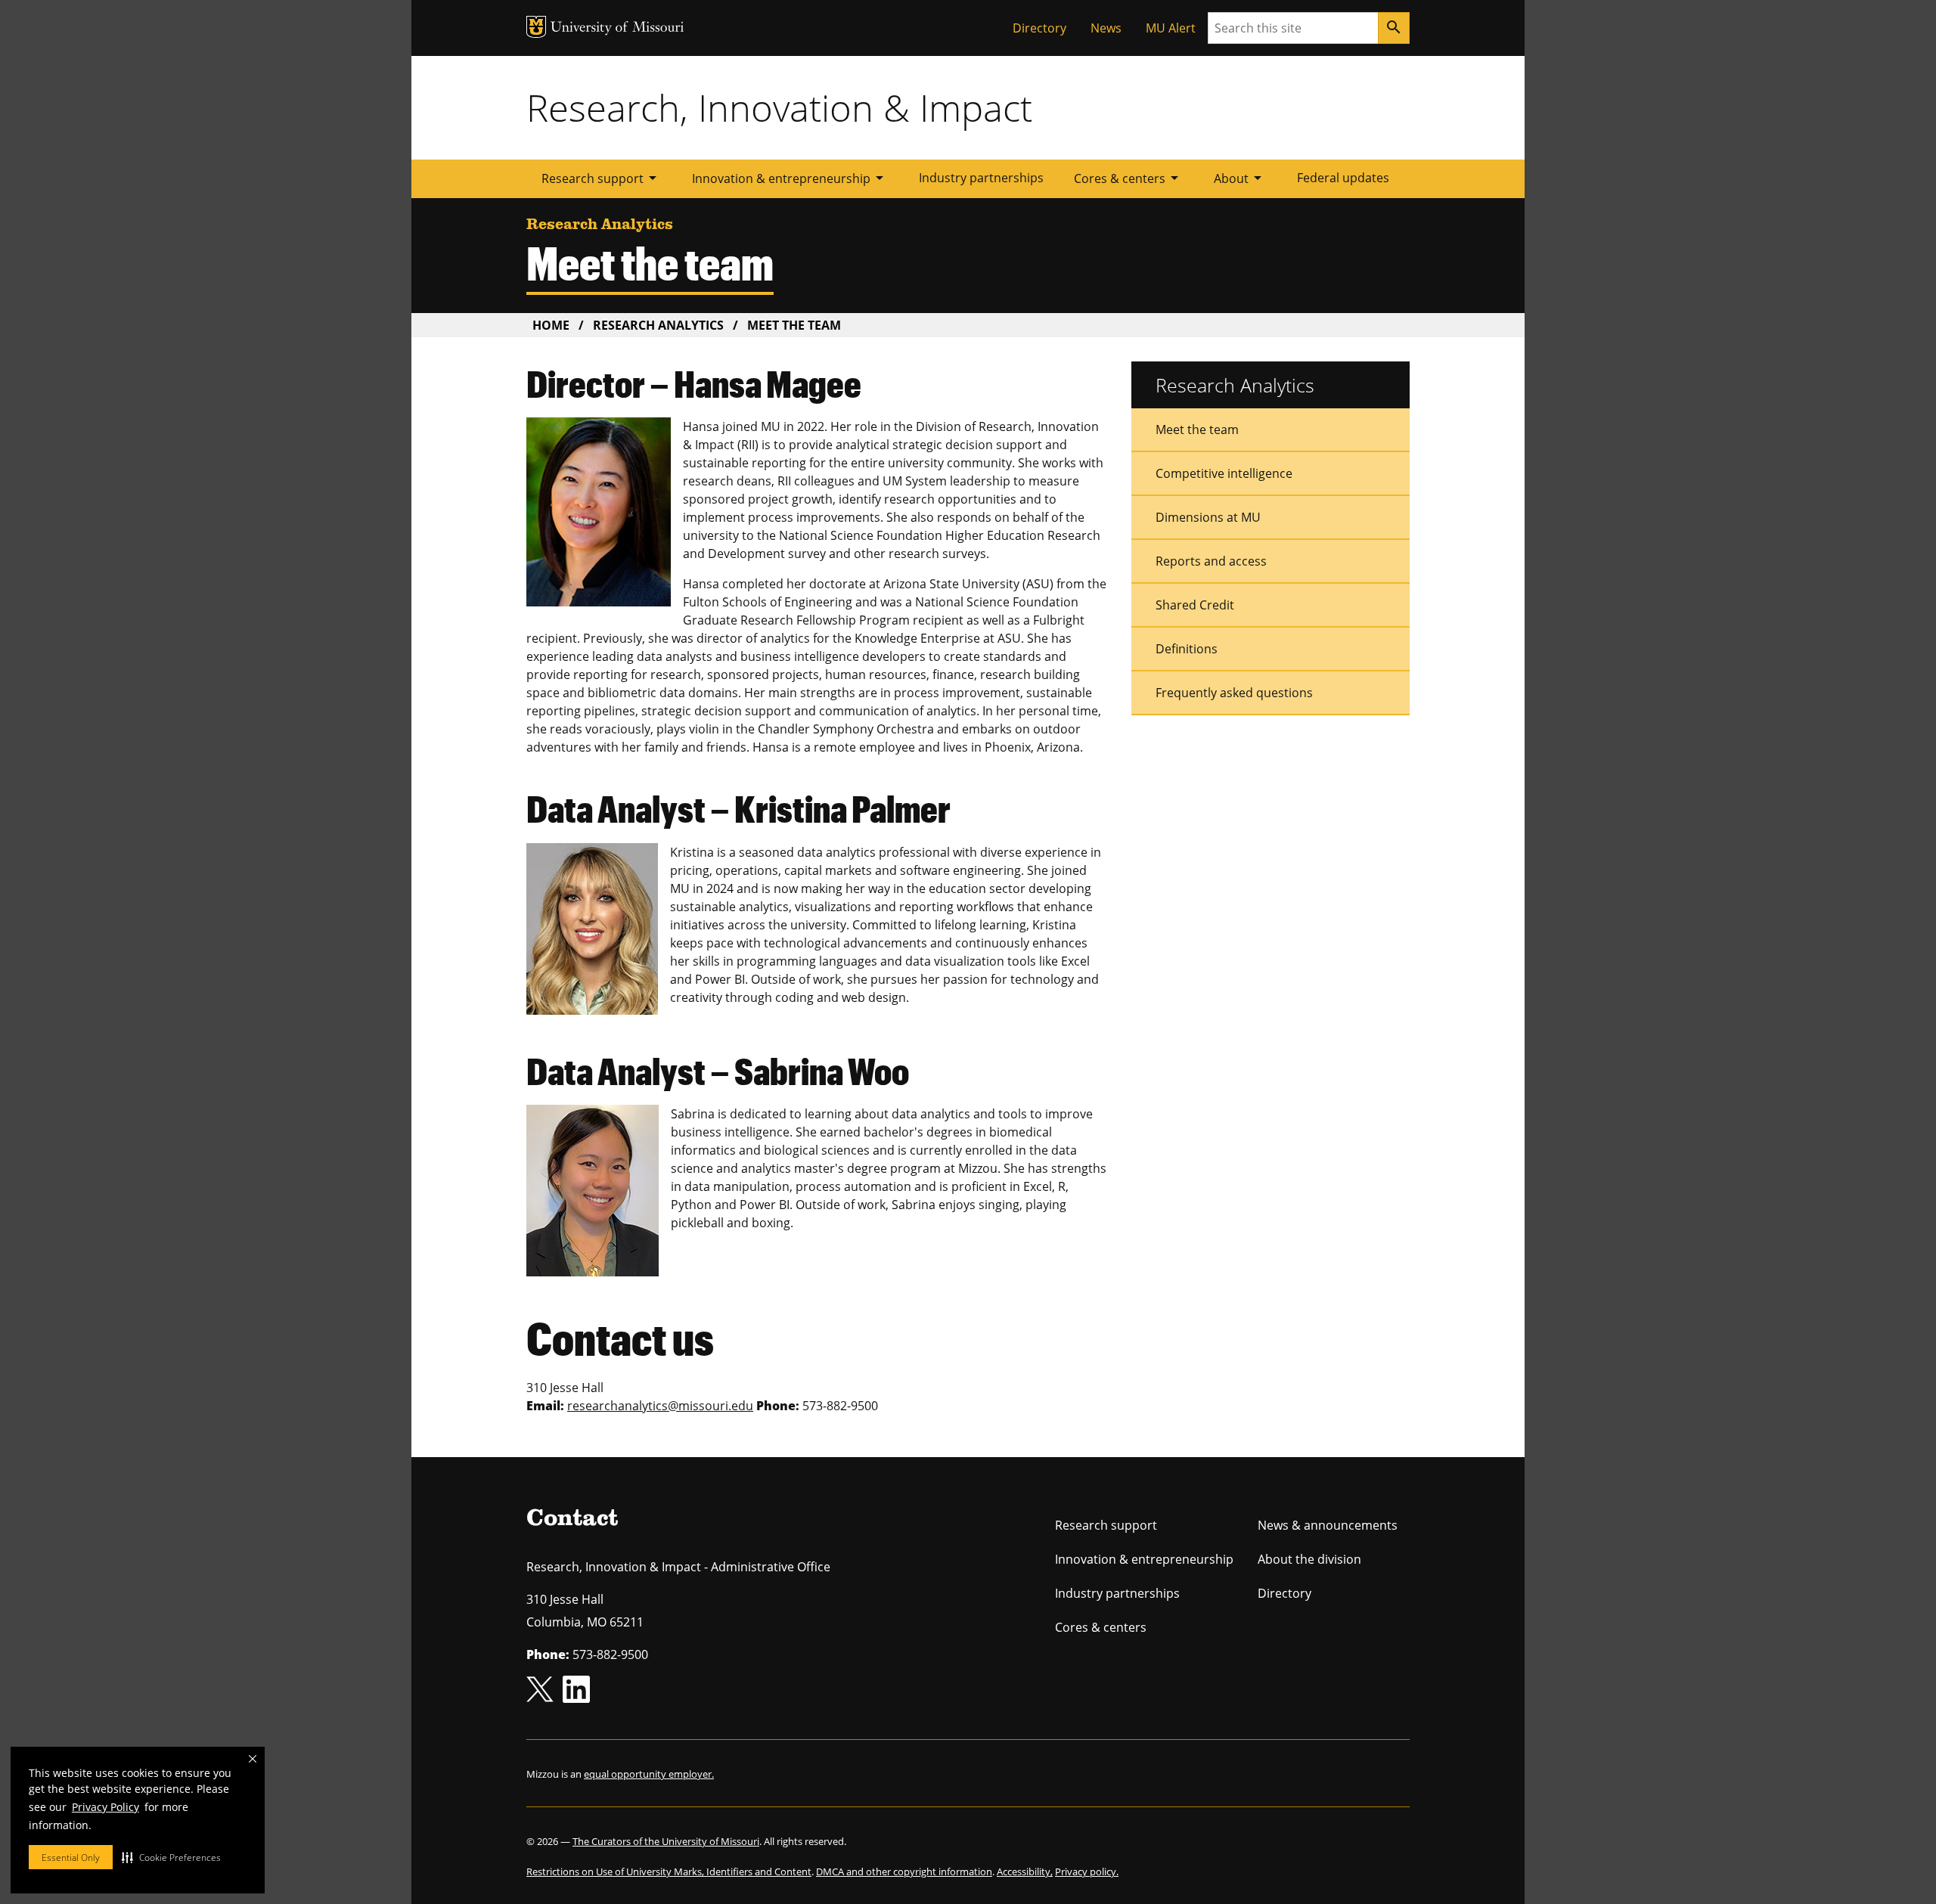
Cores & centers (1129, 178)
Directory (1039, 28)
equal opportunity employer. (649, 1774)
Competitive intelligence (1224, 473)
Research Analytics (658, 325)
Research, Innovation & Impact (779, 107)
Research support (602, 178)
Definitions (1187, 649)
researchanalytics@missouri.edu (660, 1406)
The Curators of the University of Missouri (666, 1841)
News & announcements (1328, 1525)
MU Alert (1171, 28)
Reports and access (1211, 561)
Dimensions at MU (1208, 517)
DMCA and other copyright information (904, 1871)
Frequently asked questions (1234, 693)
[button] (171, 1857)
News (1106, 28)
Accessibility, (1025, 1871)
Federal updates (1343, 178)
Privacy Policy (105, 1807)
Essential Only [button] (71, 1857)
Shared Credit (1195, 605)
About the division (1309, 1559)
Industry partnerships (981, 178)
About (1240, 178)
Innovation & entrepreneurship (790, 178)
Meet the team (1197, 429)
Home (551, 325)
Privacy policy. (1087, 1871)
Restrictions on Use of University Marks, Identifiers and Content (669, 1871)
